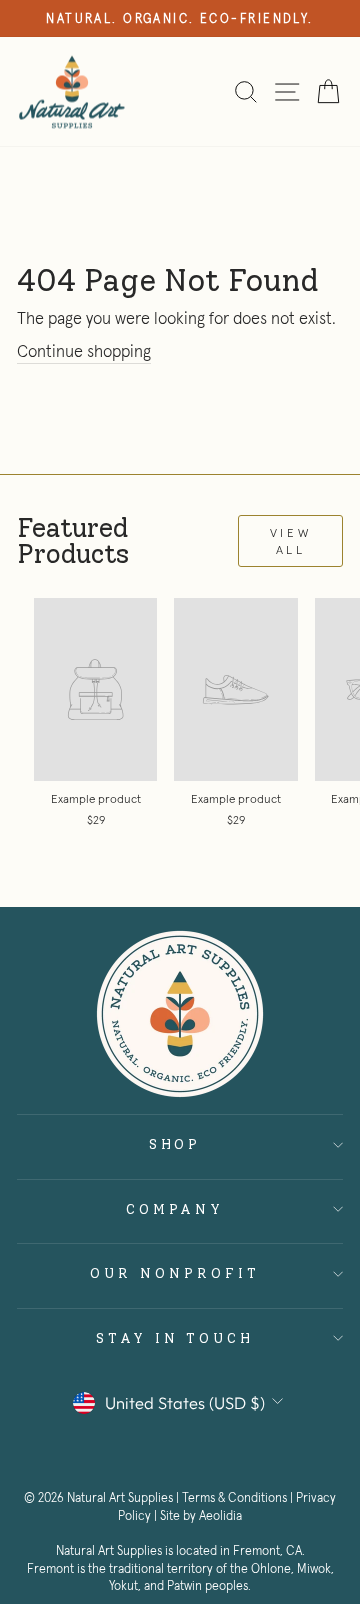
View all (290, 541)
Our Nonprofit (175, 1273)
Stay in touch (175, 1338)
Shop (175, 1144)
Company (175, 1209)
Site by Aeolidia (201, 1516)
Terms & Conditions (234, 1498)
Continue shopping (84, 351)
